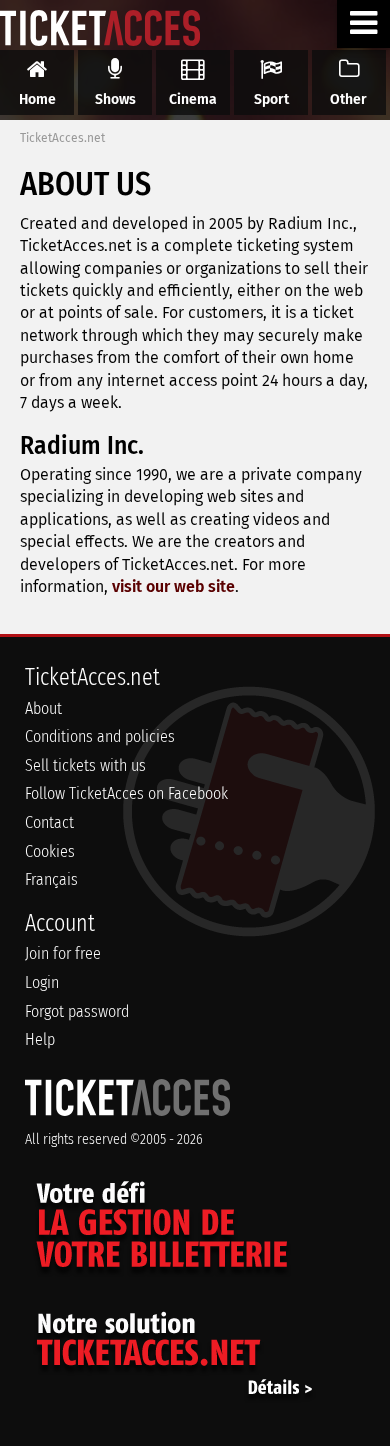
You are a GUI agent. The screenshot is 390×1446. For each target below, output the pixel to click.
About (43, 708)
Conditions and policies (100, 736)
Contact (49, 822)
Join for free (63, 953)
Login (42, 982)
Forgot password (77, 1011)
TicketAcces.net (62, 138)
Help (40, 1039)
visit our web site (173, 586)
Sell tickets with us (85, 765)
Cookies (50, 851)
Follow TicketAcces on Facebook (126, 793)
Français (51, 879)
